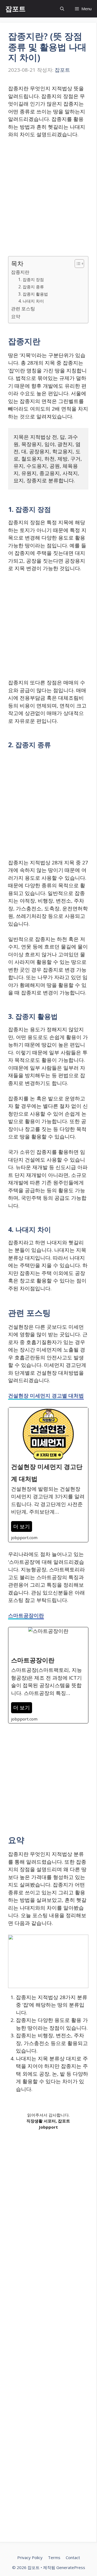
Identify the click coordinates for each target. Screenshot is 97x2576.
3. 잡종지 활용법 (33, 294)
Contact (73, 2557)
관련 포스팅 (23, 309)
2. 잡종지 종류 (31, 287)
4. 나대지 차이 (31, 301)
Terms (54, 2557)
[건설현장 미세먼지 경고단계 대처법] (48, 1475)
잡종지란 (20, 272)
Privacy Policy (30, 2557)
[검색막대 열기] (62, 9)
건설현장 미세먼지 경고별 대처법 (46, 1396)
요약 (16, 316)
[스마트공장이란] (48, 1675)
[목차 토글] (77, 264)
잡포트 (15, 9)
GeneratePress (71, 2567)
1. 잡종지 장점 (31, 280)
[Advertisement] (48, 194)
